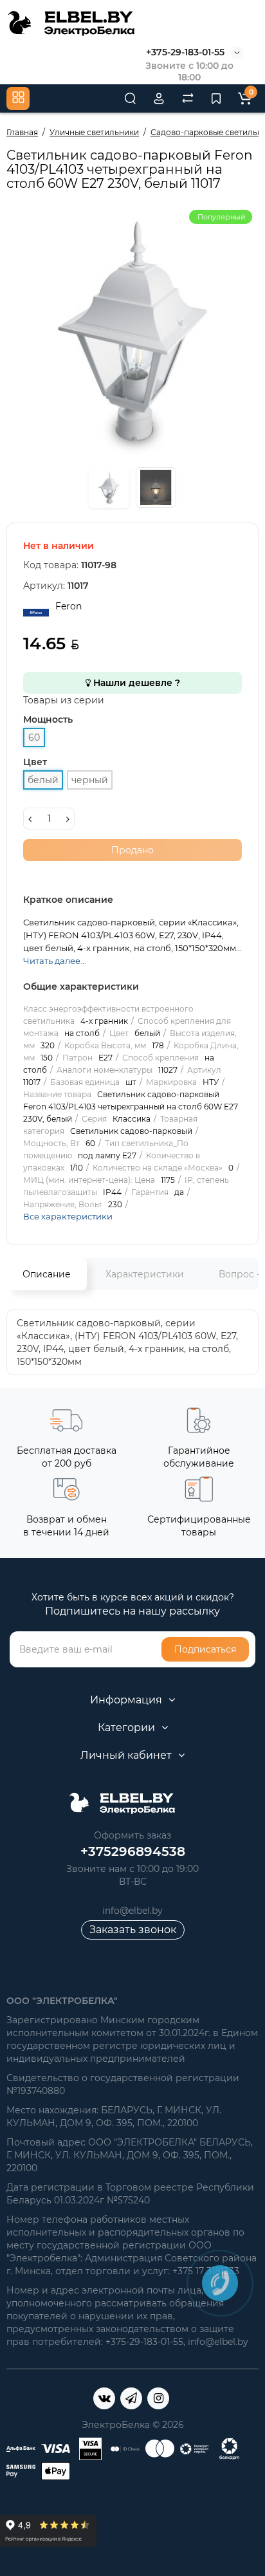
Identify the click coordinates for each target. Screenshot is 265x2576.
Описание (47, 1274)
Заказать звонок (133, 1930)
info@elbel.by (132, 1911)
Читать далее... (55, 961)
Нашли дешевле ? (135, 683)
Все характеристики (68, 1216)
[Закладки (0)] (216, 98)
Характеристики (145, 1274)
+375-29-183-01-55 (185, 52)
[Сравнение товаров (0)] (188, 98)
